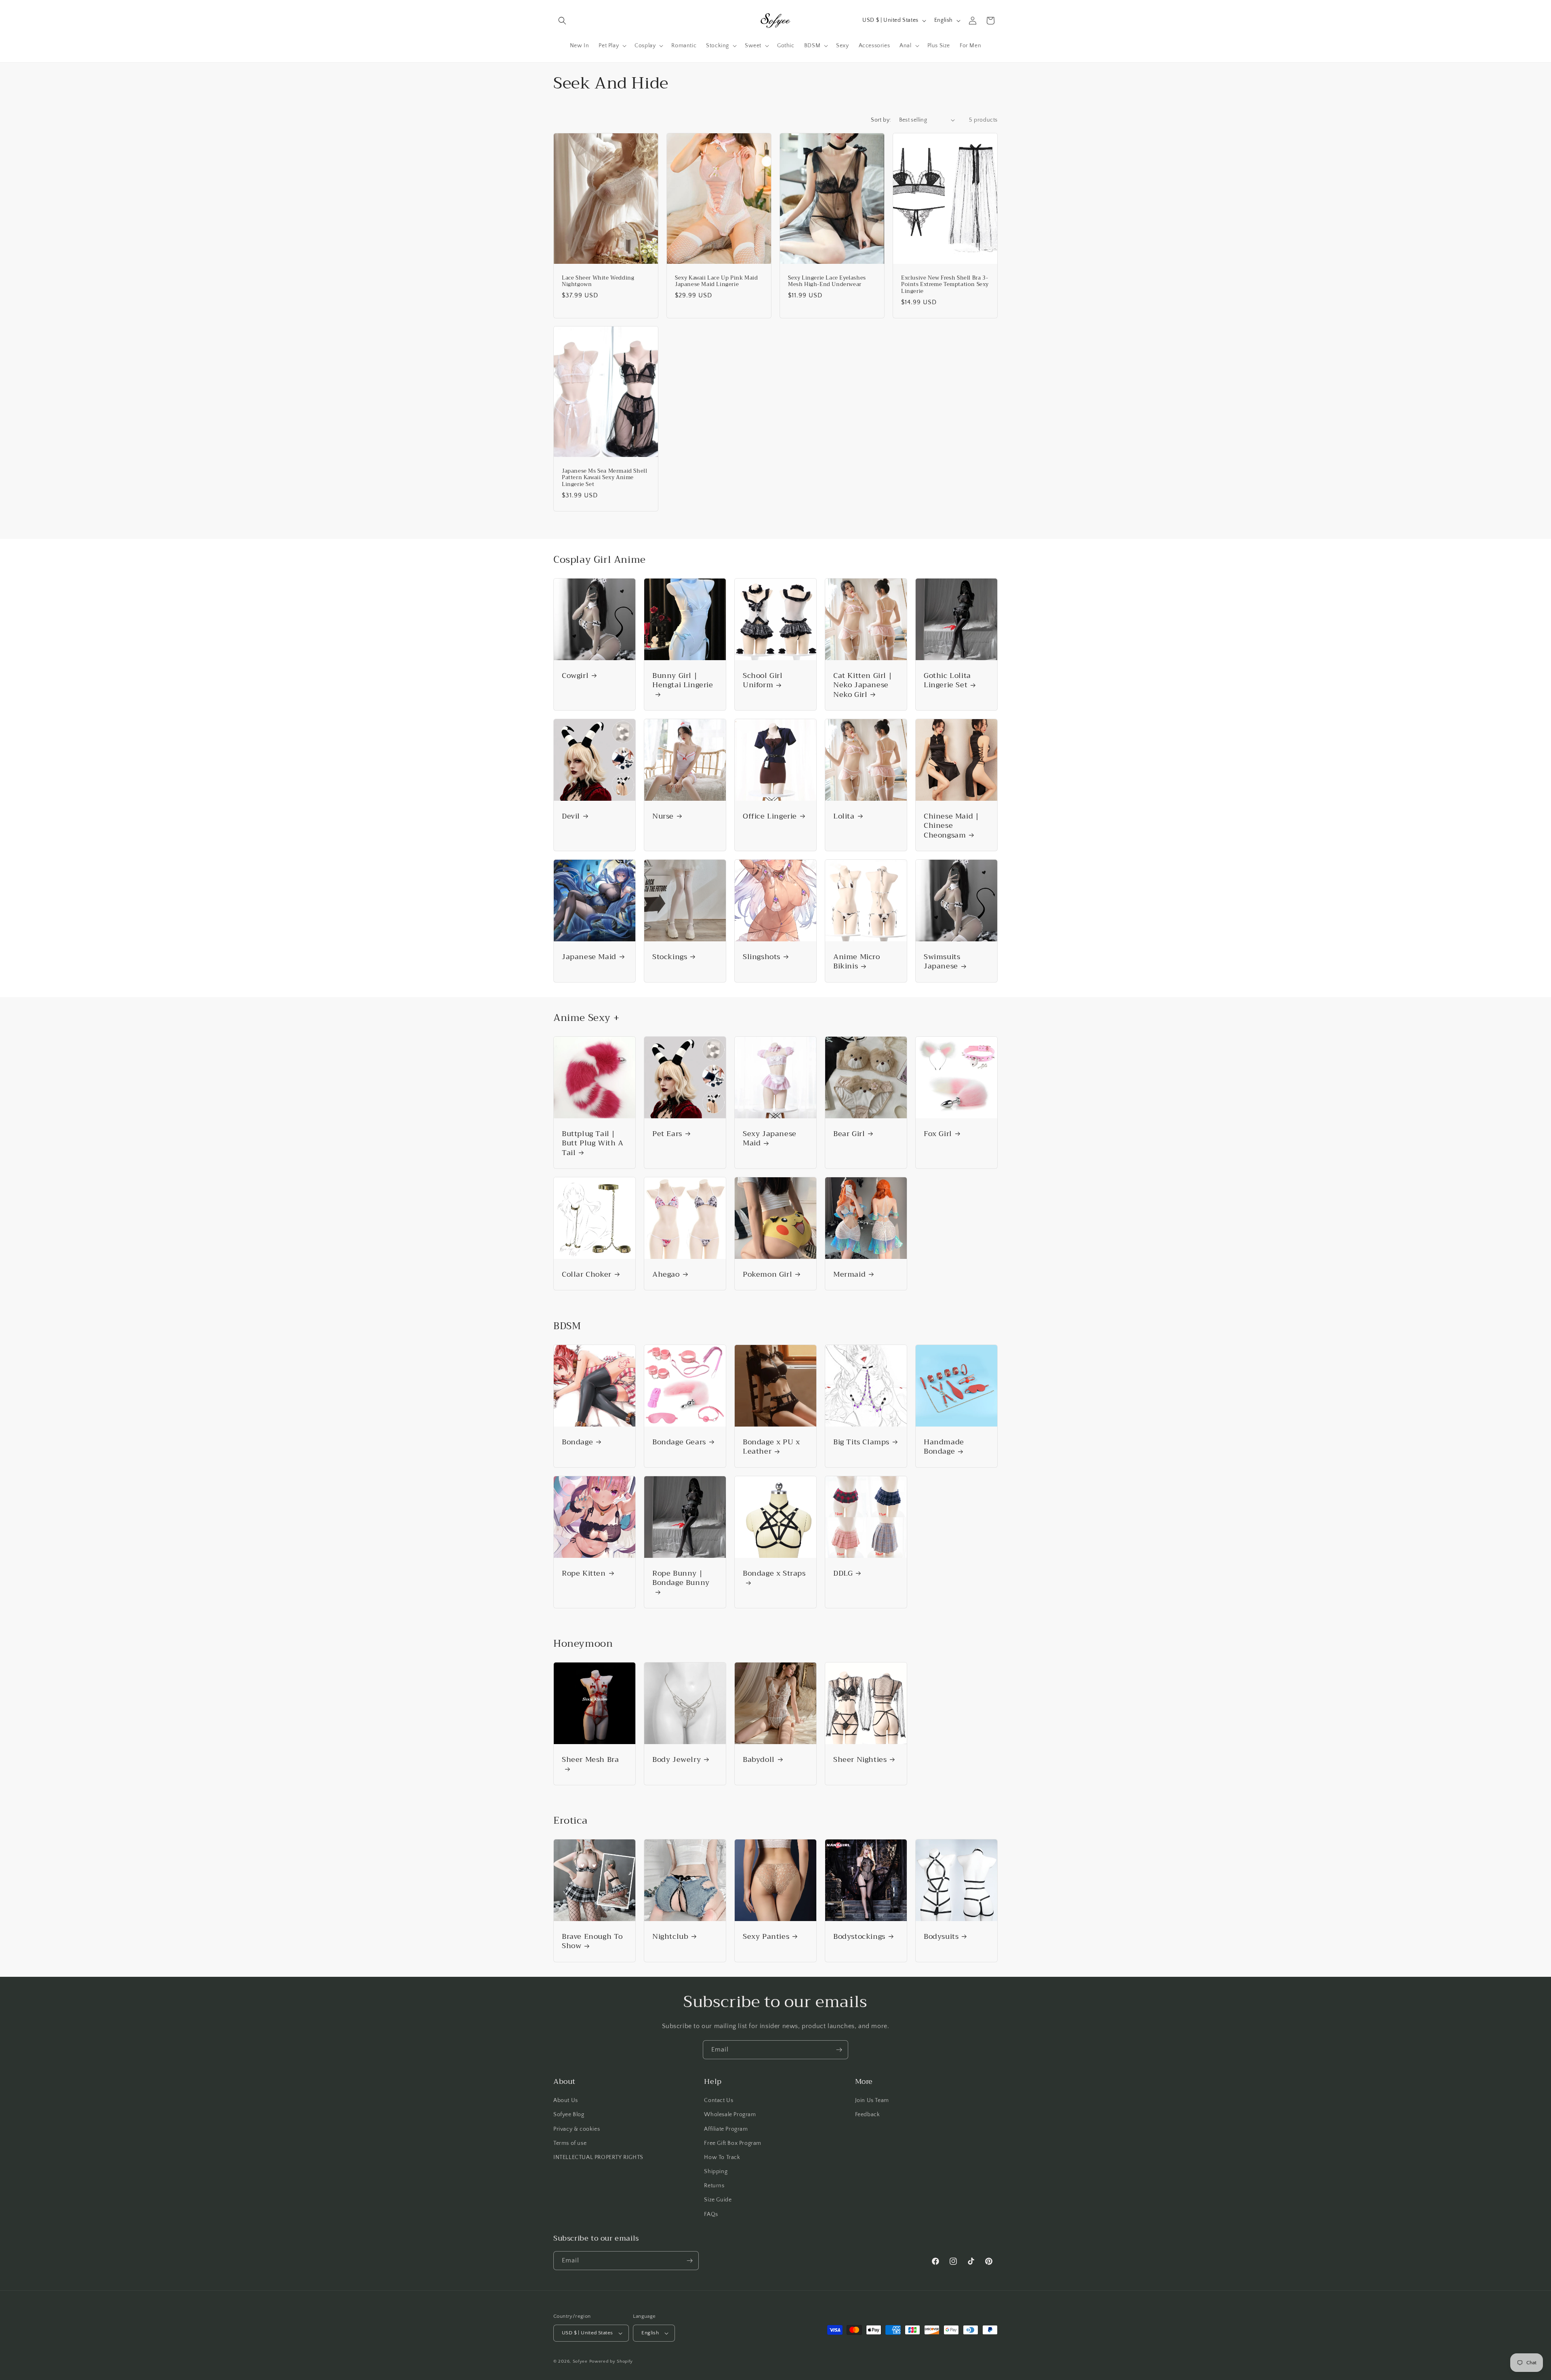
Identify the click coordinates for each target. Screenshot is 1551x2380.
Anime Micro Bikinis (857, 962)
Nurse (663, 816)
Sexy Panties (766, 1937)
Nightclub (670, 1937)
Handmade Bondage (944, 1447)
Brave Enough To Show (592, 1941)
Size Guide (718, 2200)
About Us (566, 2100)
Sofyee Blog (569, 2115)
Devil (571, 816)
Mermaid (849, 1274)
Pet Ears (667, 1134)
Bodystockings (859, 1937)
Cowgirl (575, 676)
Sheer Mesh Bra (590, 1760)
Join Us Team (872, 2100)
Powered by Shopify (611, 2361)
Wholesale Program (730, 2115)
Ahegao (666, 1274)
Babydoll (759, 1760)
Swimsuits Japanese (942, 962)
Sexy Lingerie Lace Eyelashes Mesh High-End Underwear (827, 281)
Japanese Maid (589, 957)
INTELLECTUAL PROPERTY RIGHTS (598, 2157)
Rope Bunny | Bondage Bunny (681, 1579)
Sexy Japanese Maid (770, 1139)
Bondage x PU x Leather (771, 1447)
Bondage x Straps (774, 1574)
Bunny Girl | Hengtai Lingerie (683, 681)
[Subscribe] (839, 2050)
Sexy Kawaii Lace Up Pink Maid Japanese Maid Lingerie (716, 281)
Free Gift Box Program (733, 2143)
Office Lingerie (770, 816)
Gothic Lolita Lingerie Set (947, 681)
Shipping (716, 2172)
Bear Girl (849, 1134)
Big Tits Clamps (861, 1442)
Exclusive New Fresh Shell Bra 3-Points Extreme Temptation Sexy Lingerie (945, 285)
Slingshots (762, 957)
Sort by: (881, 120)
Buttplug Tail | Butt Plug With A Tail (593, 1143)
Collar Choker (587, 1274)
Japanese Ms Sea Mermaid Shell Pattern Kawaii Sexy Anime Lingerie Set (604, 478)
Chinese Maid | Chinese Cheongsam (951, 826)
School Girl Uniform (763, 681)
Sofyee (580, 2361)
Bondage (577, 1442)
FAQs (711, 2214)
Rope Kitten (584, 1573)
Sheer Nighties (860, 1760)
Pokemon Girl (767, 1274)
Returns (714, 2186)
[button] (562, 21)
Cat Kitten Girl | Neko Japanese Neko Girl (863, 685)
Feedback (868, 2115)
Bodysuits (941, 1937)
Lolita (844, 816)
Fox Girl (938, 1134)
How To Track (722, 2157)
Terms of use (570, 2143)
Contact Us (719, 2100)
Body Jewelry (677, 1760)
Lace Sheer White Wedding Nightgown (598, 281)
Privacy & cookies (577, 2129)
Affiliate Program (726, 2129)
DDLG (843, 1573)
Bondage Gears (679, 1442)
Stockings (670, 957)
